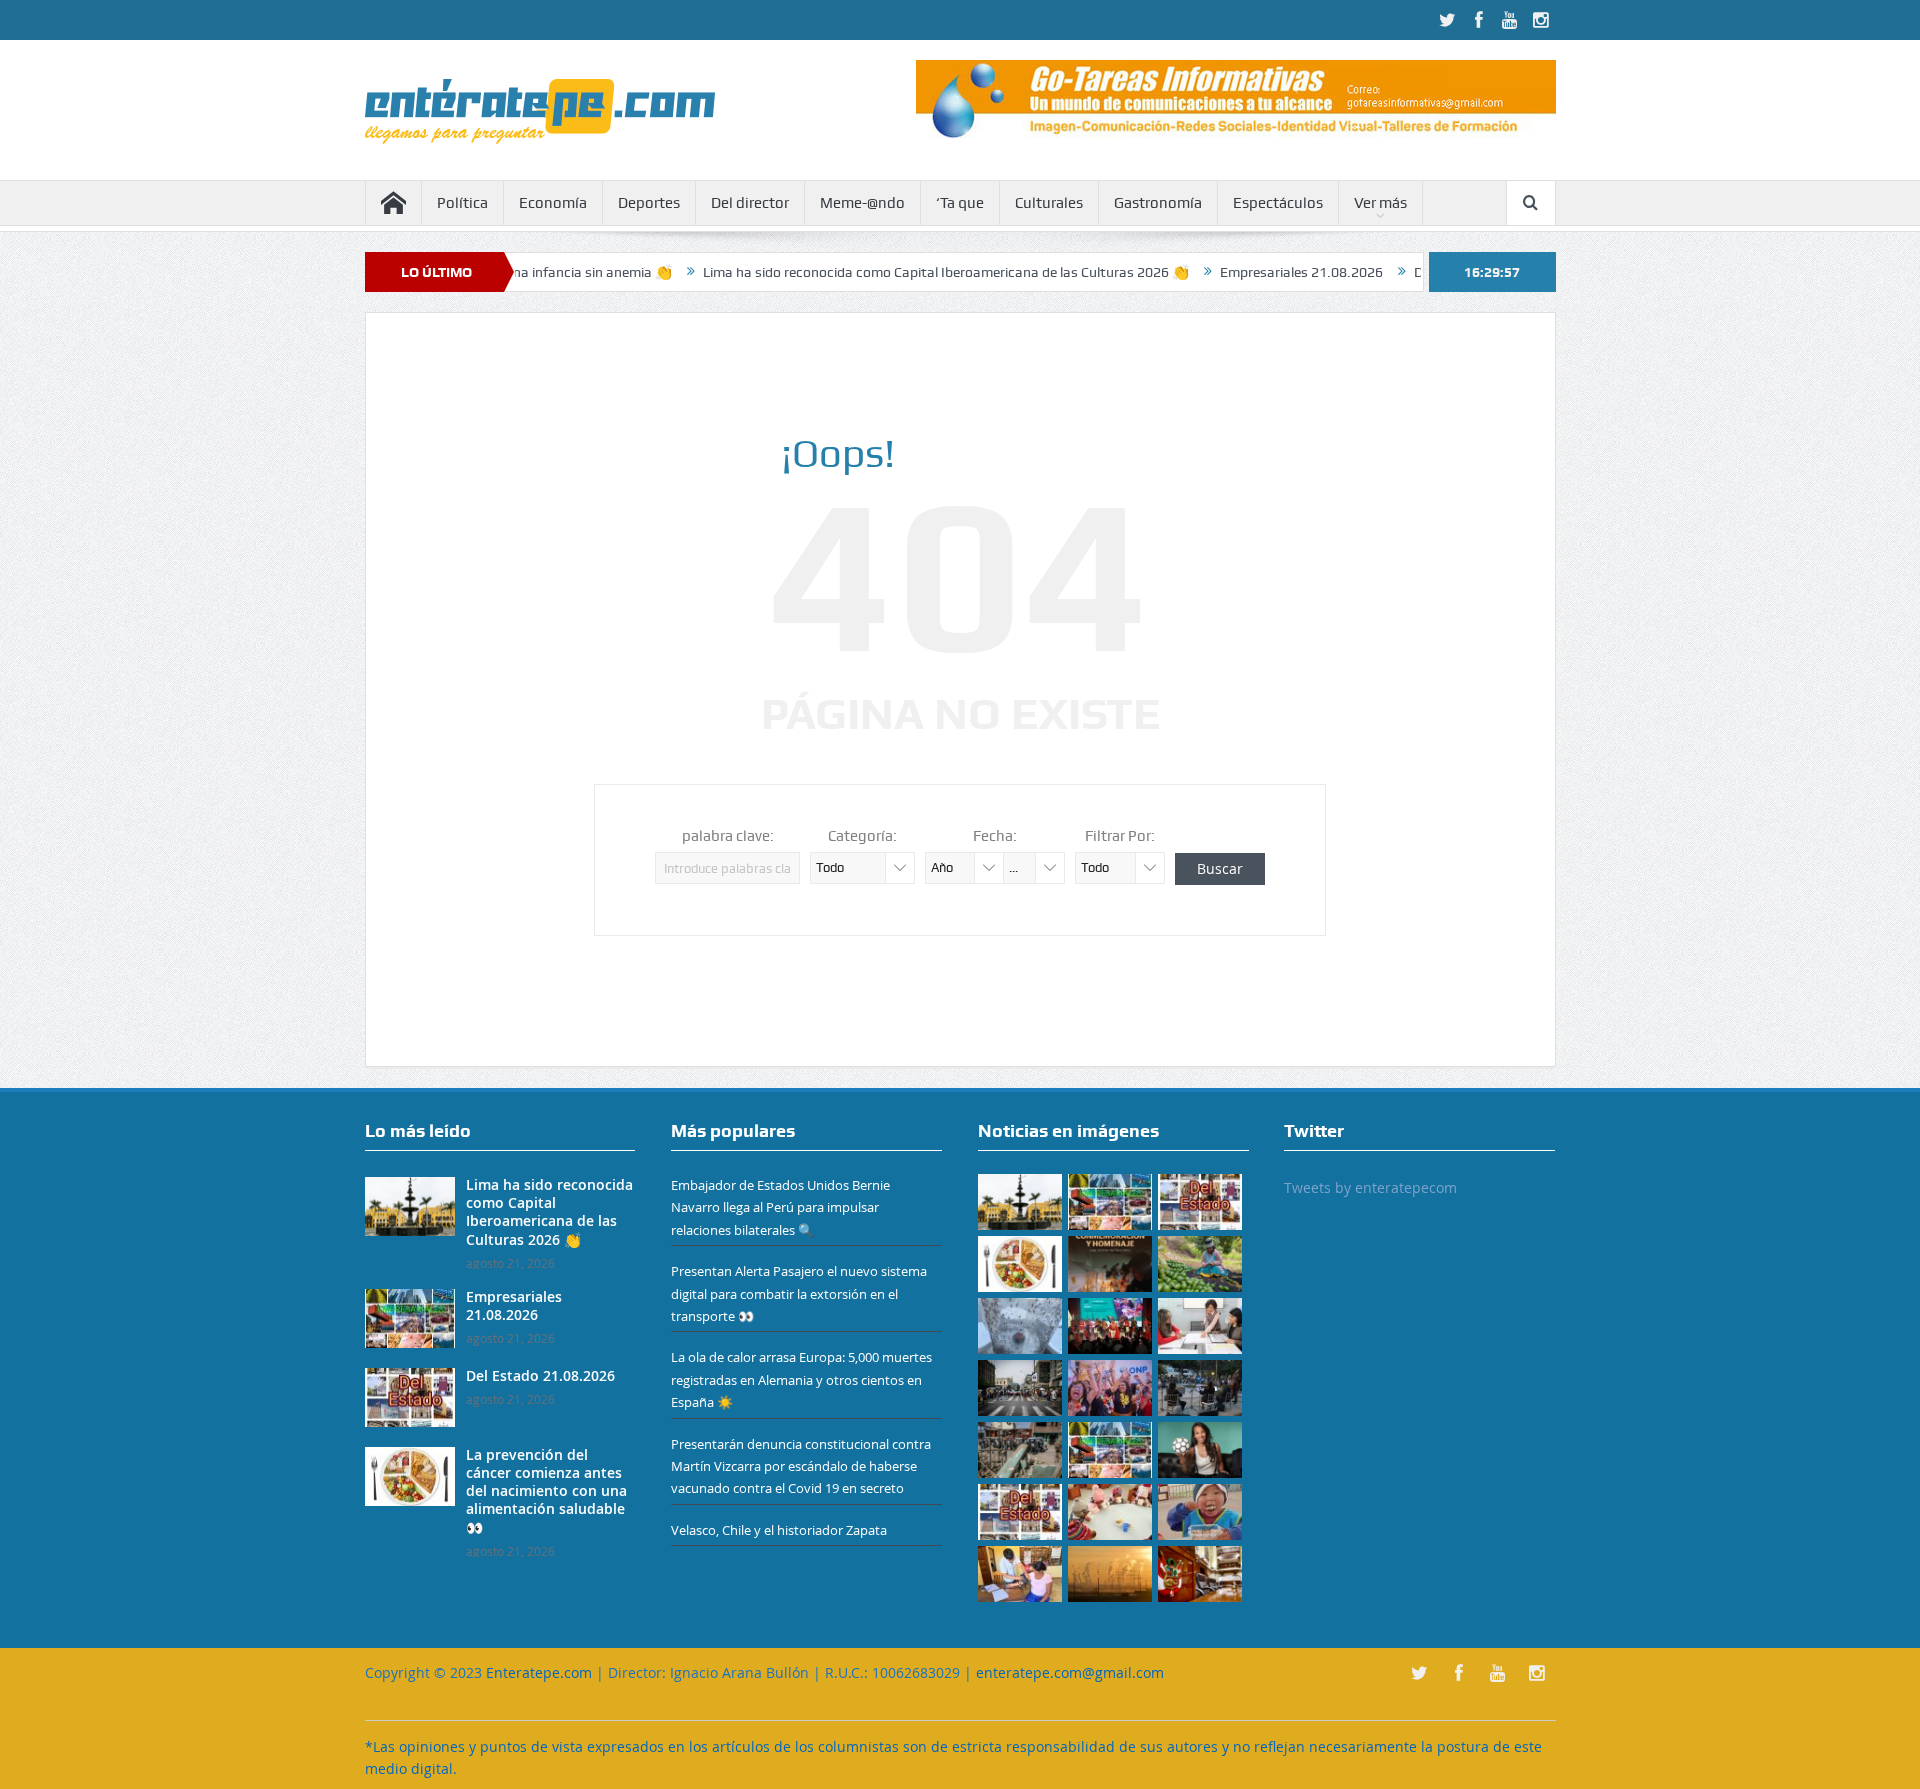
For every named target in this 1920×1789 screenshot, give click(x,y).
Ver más (1380, 203)
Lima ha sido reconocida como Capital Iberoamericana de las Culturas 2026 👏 (886, 272)
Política (462, 203)
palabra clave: (728, 836)
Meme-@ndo (862, 203)
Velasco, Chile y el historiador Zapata (779, 1530)
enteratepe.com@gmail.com (1070, 1672)
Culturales (1049, 203)
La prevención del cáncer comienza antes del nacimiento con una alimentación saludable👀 (546, 1491)
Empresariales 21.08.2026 (1241, 272)
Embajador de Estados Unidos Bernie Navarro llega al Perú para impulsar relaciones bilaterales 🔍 (780, 1207)
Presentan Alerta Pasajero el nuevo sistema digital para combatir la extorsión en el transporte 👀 (799, 1293)
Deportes (649, 203)
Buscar (1220, 868)
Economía (553, 203)
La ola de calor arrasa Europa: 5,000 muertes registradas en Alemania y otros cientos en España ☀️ (801, 1379)
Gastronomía (1158, 203)
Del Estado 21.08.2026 (540, 1375)
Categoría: (862, 836)
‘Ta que (960, 203)
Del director (750, 203)
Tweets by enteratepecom (1370, 1187)
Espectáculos (1278, 203)
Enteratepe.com (539, 1672)
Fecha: (995, 836)
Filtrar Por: (1120, 836)
